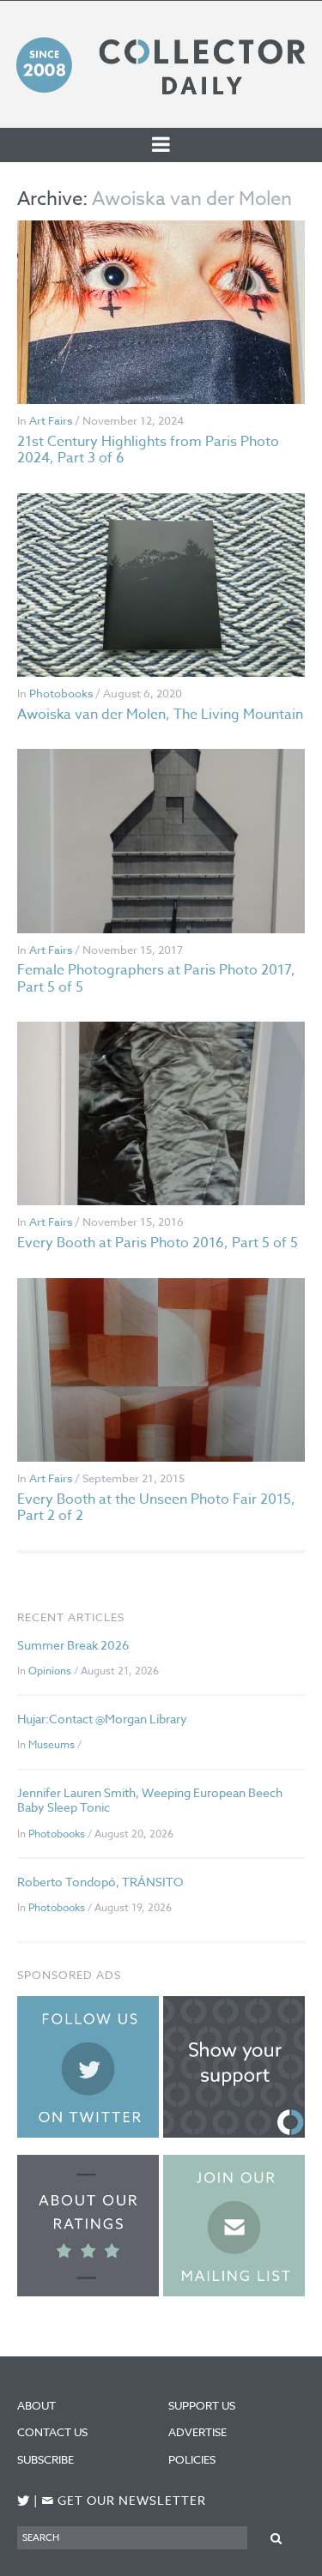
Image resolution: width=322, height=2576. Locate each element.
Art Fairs (51, 420)
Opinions (50, 1671)
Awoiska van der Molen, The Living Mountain (160, 715)
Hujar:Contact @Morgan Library (102, 1719)
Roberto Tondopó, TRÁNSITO (100, 1882)
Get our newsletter (124, 2501)
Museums (52, 1744)
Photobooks (61, 693)
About (36, 2405)
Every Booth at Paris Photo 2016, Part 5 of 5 (158, 1243)
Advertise (197, 2432)
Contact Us (52, 2432)
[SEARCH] (276, 2537)
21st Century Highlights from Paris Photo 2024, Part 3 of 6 (148, 450)
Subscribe (46, 2459)
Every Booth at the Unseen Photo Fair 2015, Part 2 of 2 (156, 1508)
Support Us (202, 2405)
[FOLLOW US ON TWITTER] (24, 2501)
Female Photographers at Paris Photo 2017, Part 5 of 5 (156, 978)
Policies (192, 2459)
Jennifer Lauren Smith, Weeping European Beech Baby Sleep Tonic (150, 1800)
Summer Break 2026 (73, 1645)
